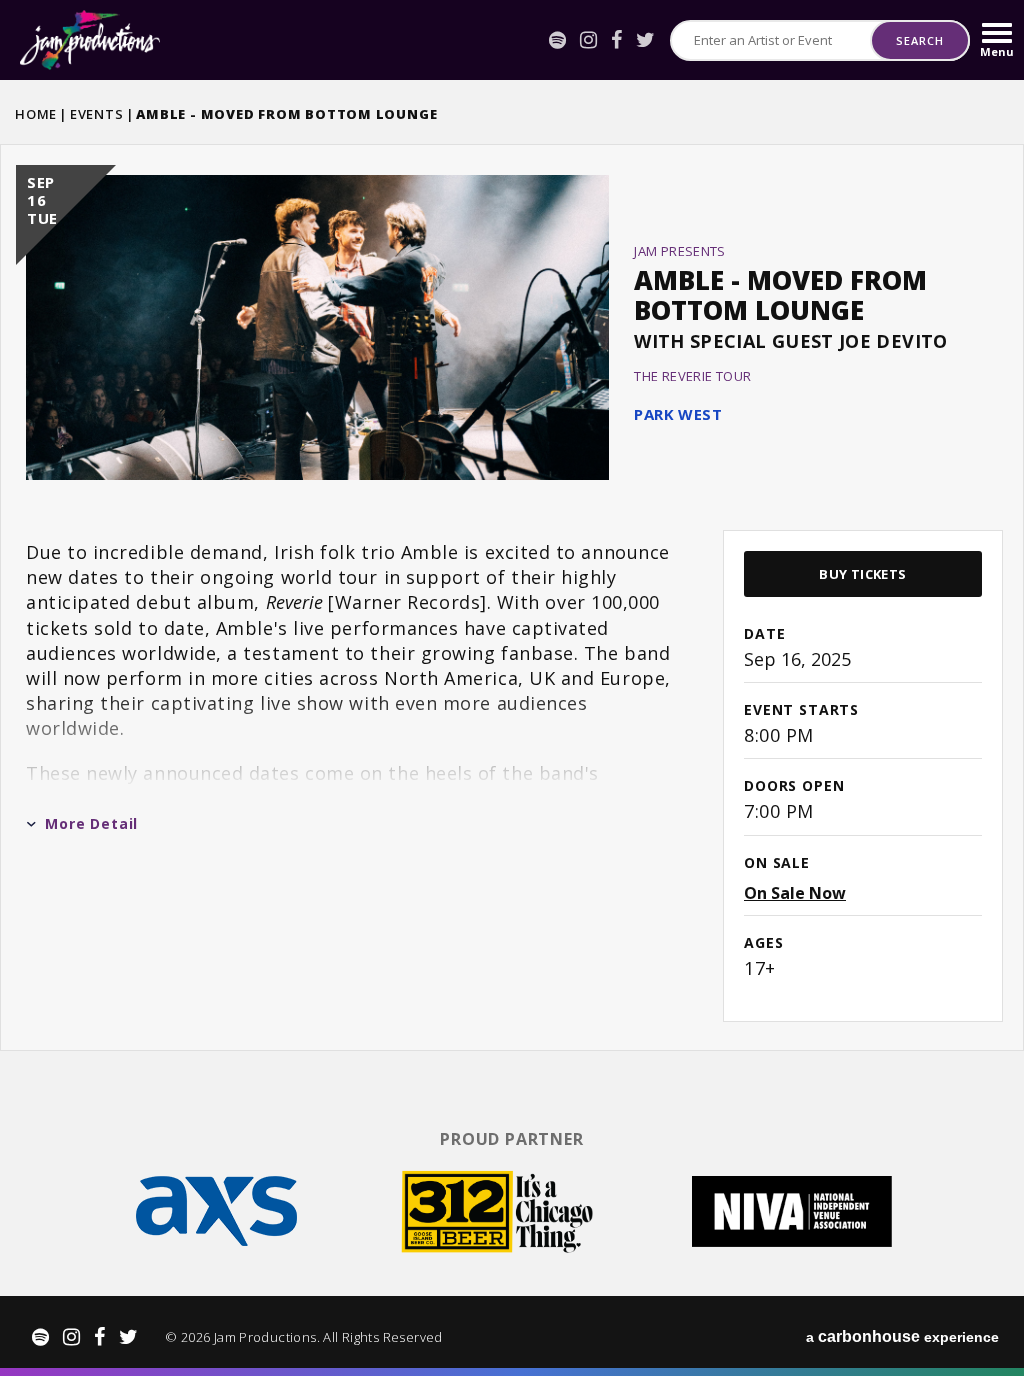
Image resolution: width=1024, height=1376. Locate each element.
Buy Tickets (862, 574)
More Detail (91, 823)
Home (36, 114)
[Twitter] (645, 40)
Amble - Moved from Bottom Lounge (780, 295)
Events (97, 114)
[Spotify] (557, 40)
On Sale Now (795, 893)
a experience (902, 1336)
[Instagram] (588, 40)
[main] (512, 595)
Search (919, 40)
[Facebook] (616, 40)
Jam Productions (90, 40)
